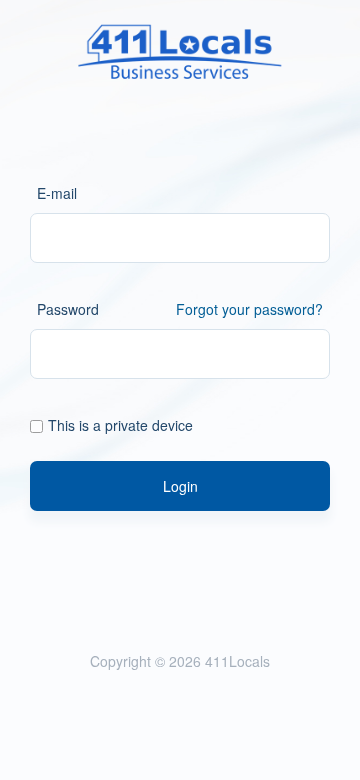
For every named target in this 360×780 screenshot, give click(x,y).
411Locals (237, 661)
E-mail (57, 193)
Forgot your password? (249, 309)
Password (68, 309)
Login (180, 486)
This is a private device (120, 425)
